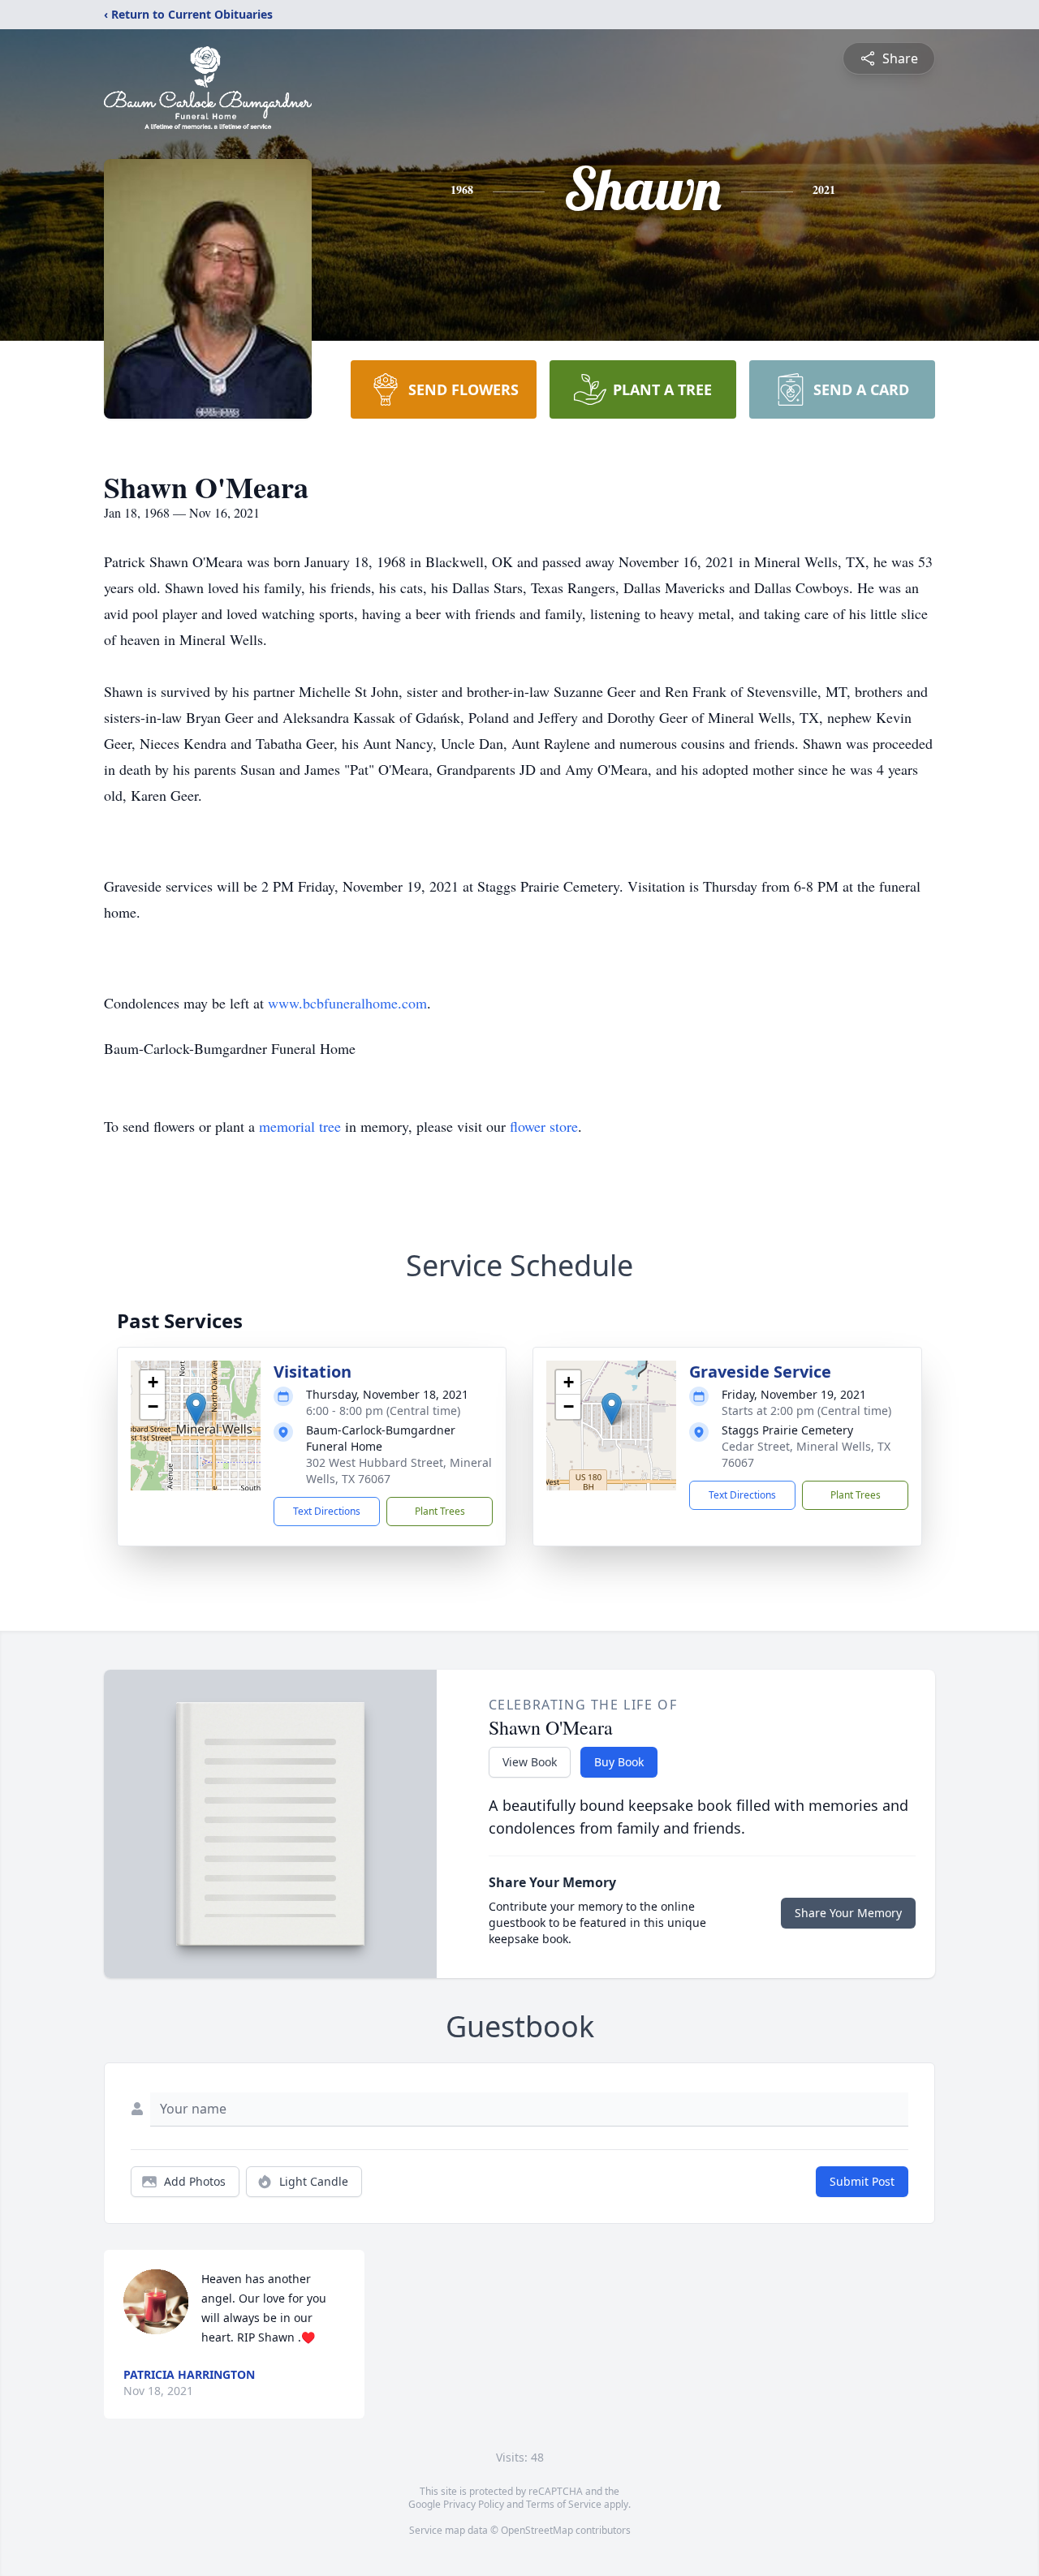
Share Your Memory (848, 1913)
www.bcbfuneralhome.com (347, 1003)
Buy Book (619, 1762)
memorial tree (300, 1126)
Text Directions (327, 1511)
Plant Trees (440, 1511)
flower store (544, 1126)
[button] (196, 1409)
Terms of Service (564, 2504)
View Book (530, 1762)
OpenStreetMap (537, 2530)
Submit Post (862, 2181)
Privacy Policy (474, 2504)
